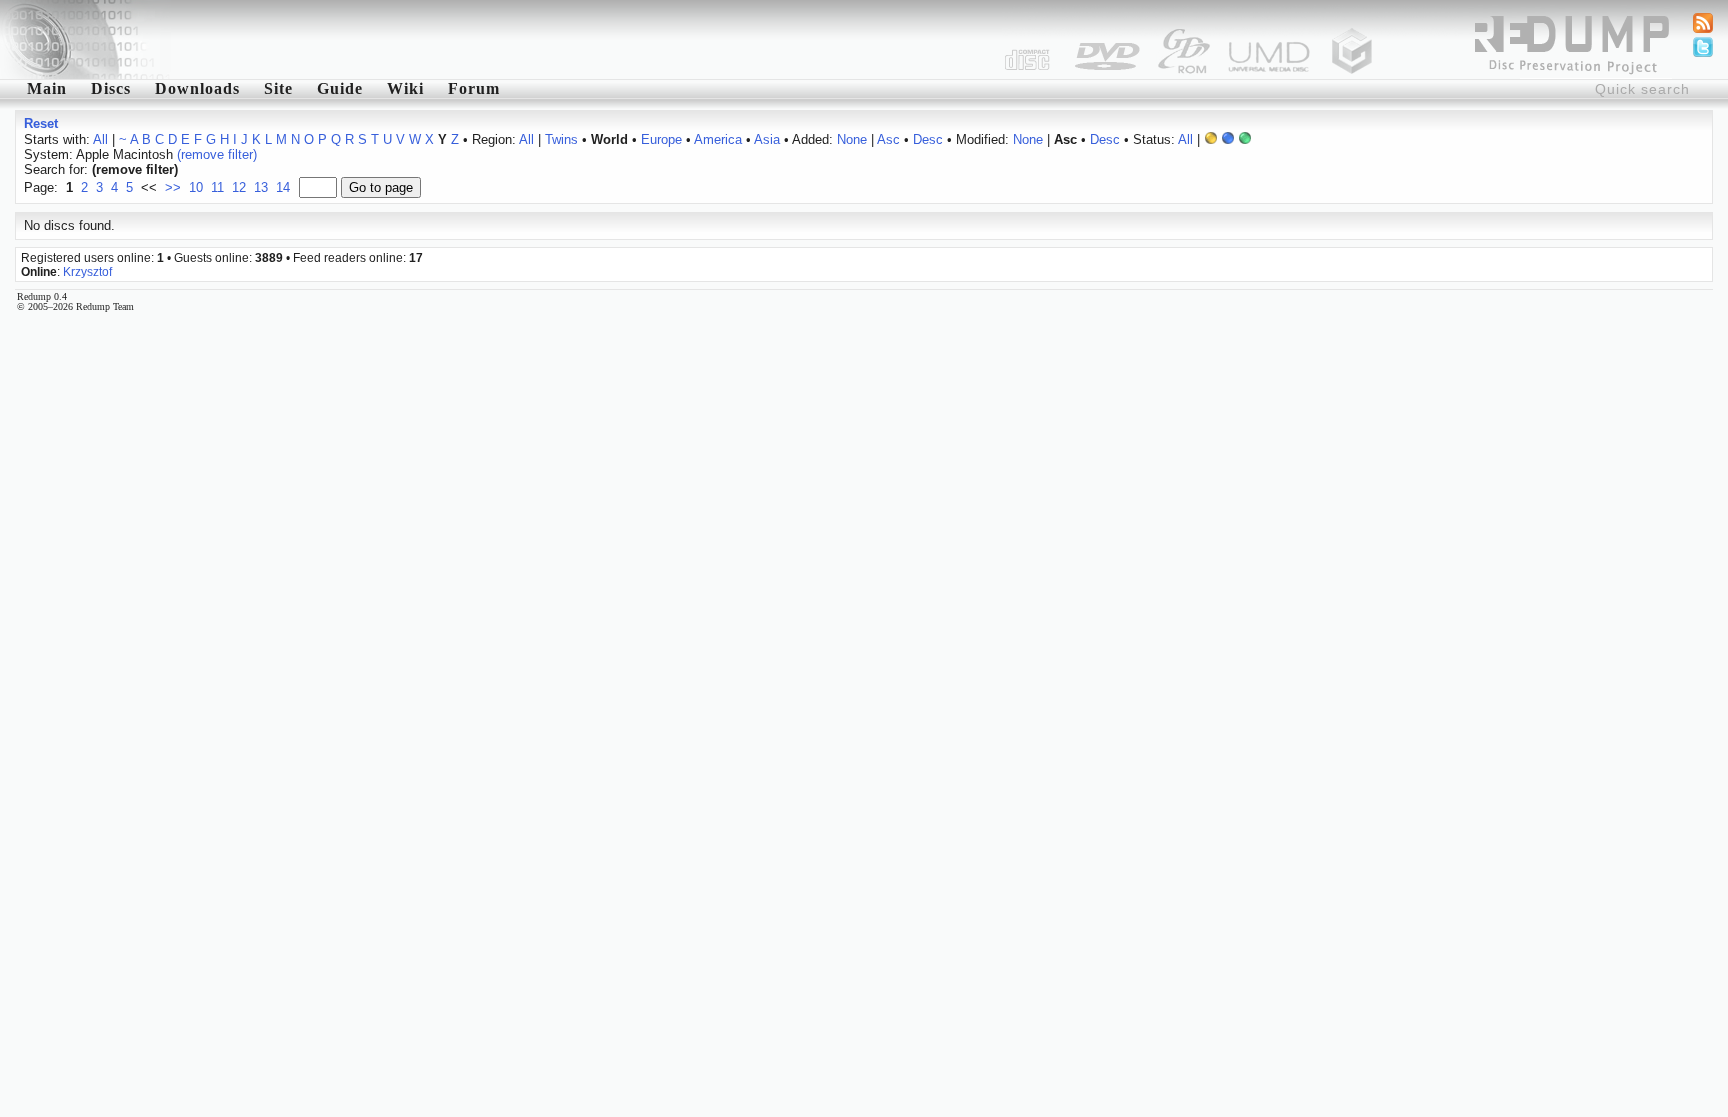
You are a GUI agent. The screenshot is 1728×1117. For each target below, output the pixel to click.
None (852, 139)
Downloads (197, 88)
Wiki (405, 88)
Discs (111, 88)
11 (217, 187)
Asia (767, 139)
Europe (661, 139)
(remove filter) (217, 154)
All (100, 139)
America (718, 139)
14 (283, 187)
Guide (340, 88)
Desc (928, 139)
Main (47, 88)
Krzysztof (87, 272)
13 (261, 187)
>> (173, 187)
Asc (888, 139)
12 (239, 187)
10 (196, 187)
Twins (561, 139)
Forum (474, 88)
